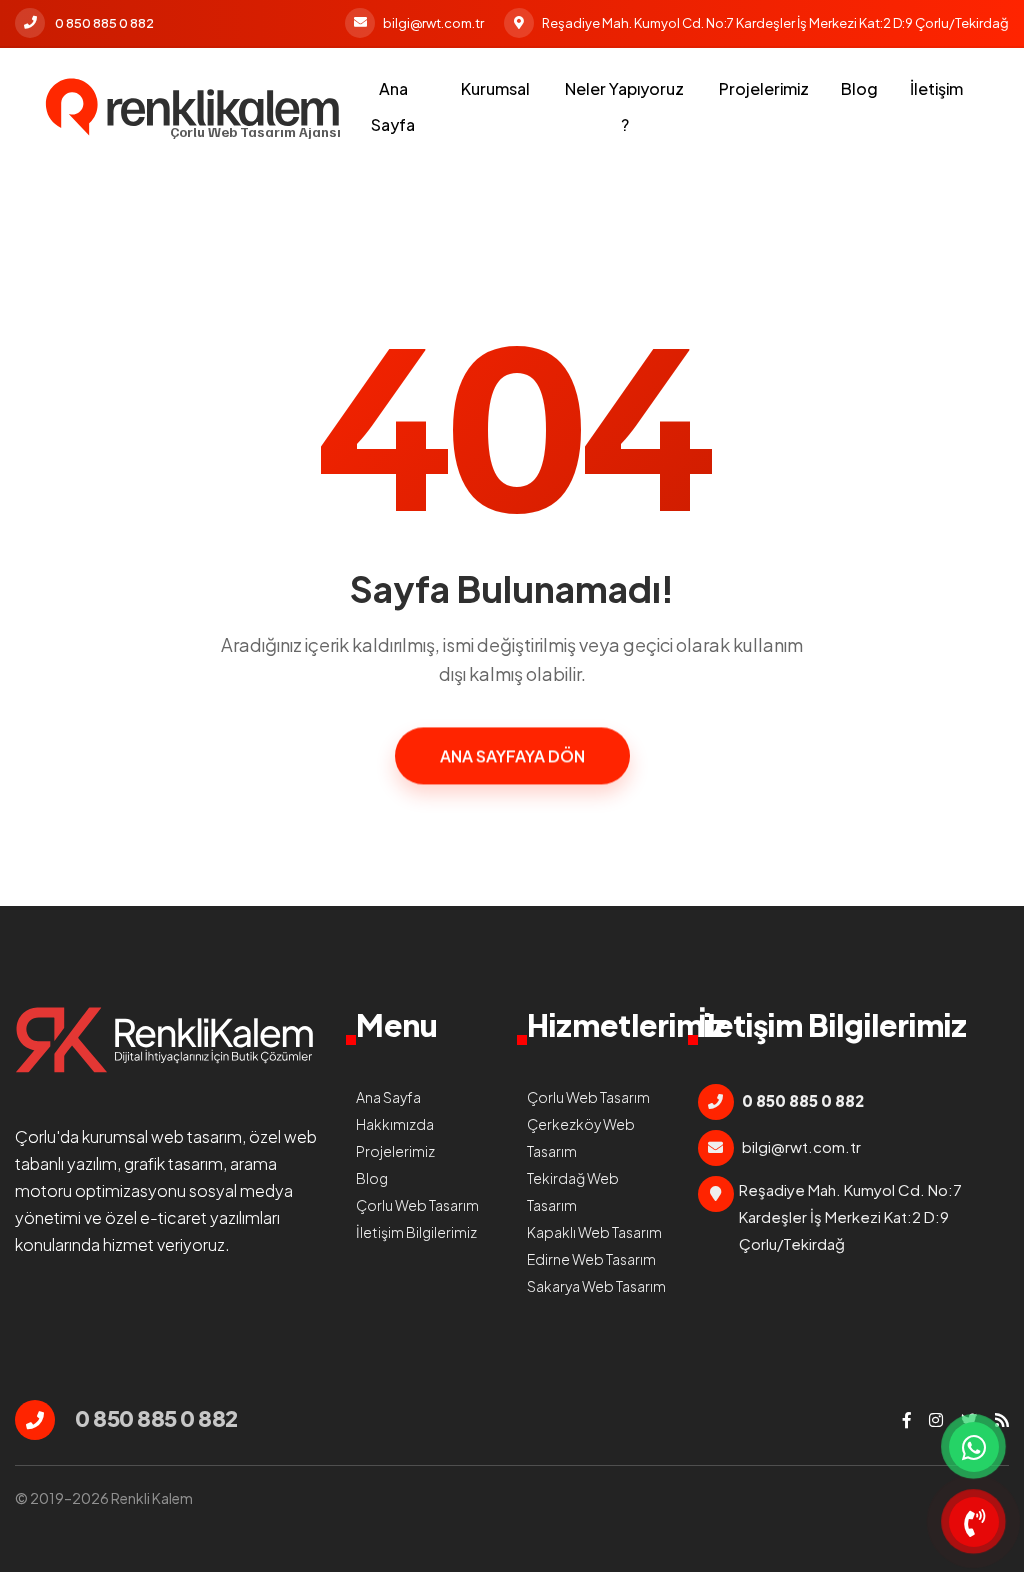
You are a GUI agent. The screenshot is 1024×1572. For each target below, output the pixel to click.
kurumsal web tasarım (162, 1136)
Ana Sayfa (393, 106)
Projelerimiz (764, 88)
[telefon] (974, 1522)
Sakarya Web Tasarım (596, 1286)
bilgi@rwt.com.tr (433, 23)
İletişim (936, 88)
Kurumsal (495, 88)
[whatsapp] (974, 1447)
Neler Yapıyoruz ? (624, 106)
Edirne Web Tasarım (591, 1259)
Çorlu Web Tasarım (417, 1205)
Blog (859, 88)
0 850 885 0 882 (104, 23)
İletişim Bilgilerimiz (416, 1232)
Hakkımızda (395, 1124)
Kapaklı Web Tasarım (594, 1232)
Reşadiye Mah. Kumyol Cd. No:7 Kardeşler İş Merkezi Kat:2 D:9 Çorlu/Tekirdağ (775, 23)
